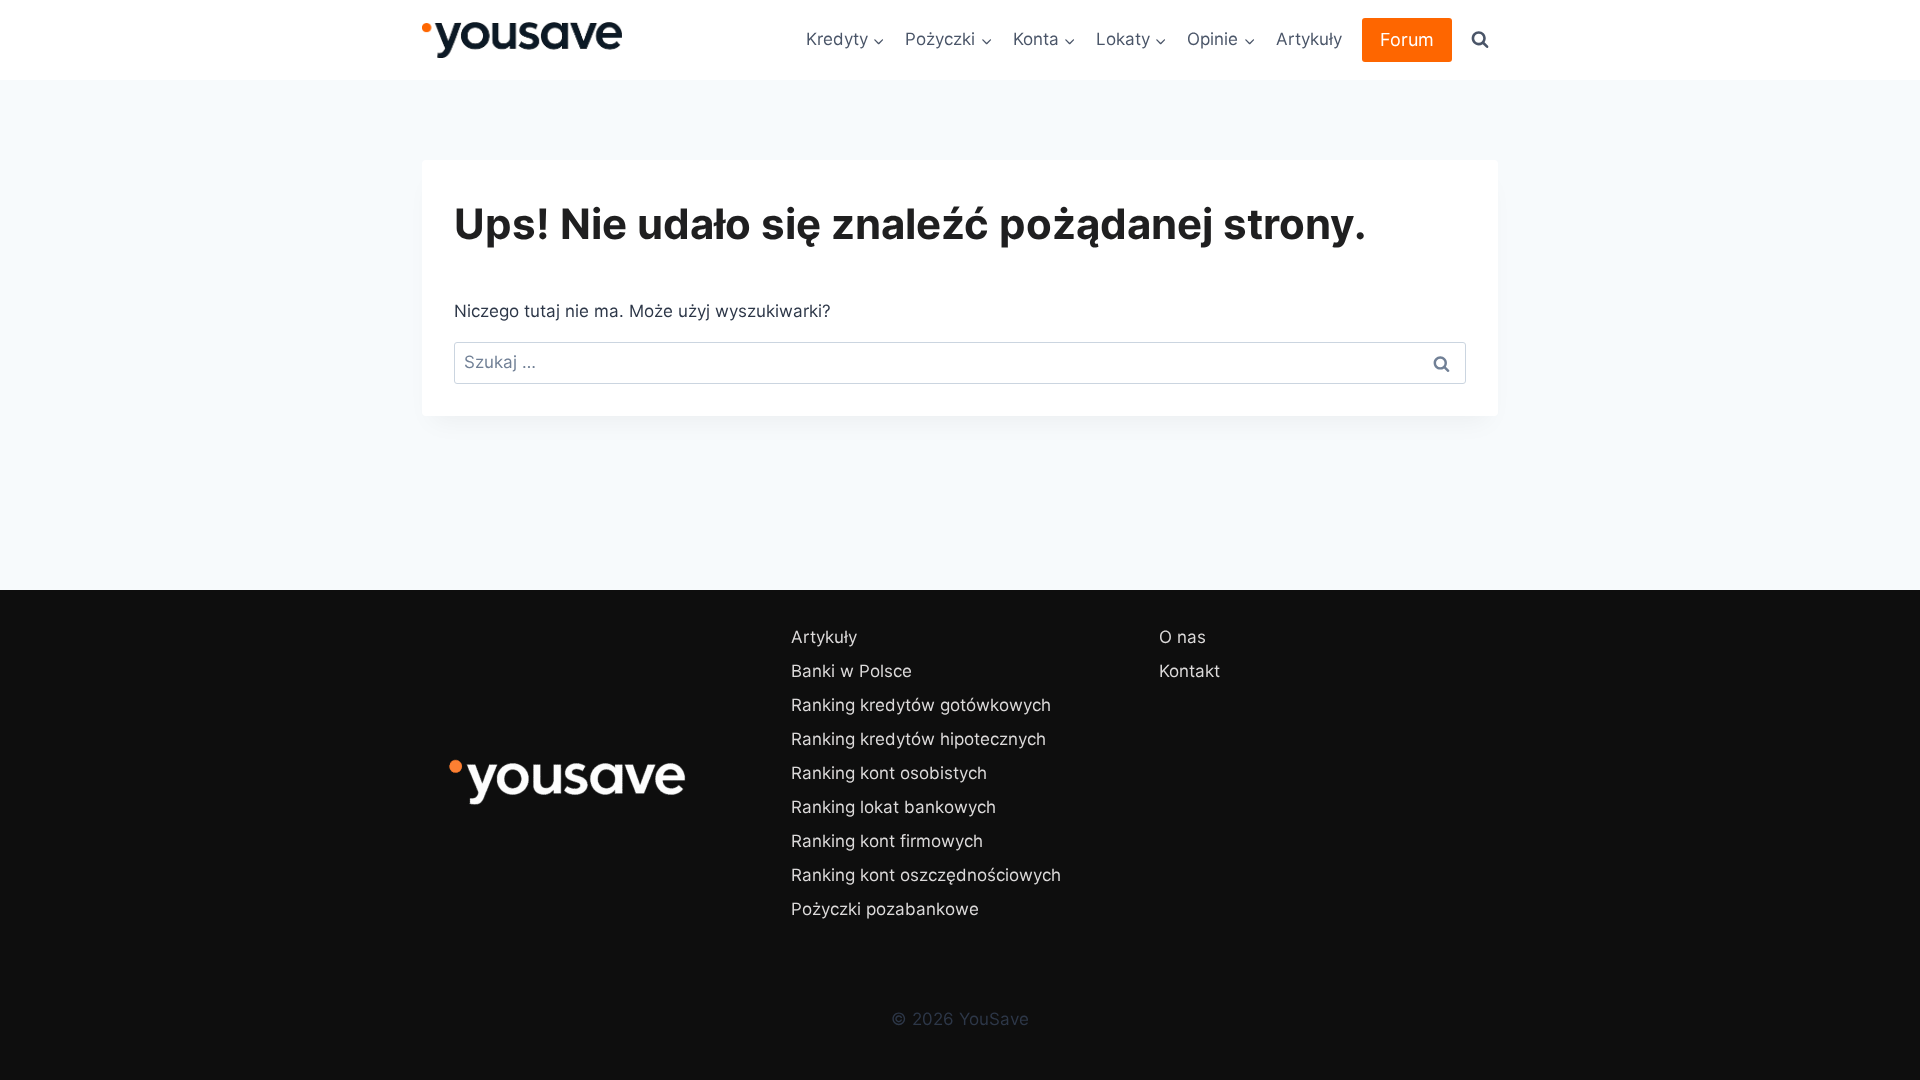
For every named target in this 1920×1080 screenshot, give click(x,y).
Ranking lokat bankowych (893, 807)
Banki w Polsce (851, 671)
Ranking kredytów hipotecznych (918, 739)
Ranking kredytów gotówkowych (921, 705)
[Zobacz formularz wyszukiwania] (1480, 40)
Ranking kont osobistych (889, 773)
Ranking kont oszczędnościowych (926, 875)
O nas (1182, 637)
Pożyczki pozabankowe (885, 909)
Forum (1407, 39)
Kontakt (1189, 671)
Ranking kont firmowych (887, 841)
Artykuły (1309, 39)
